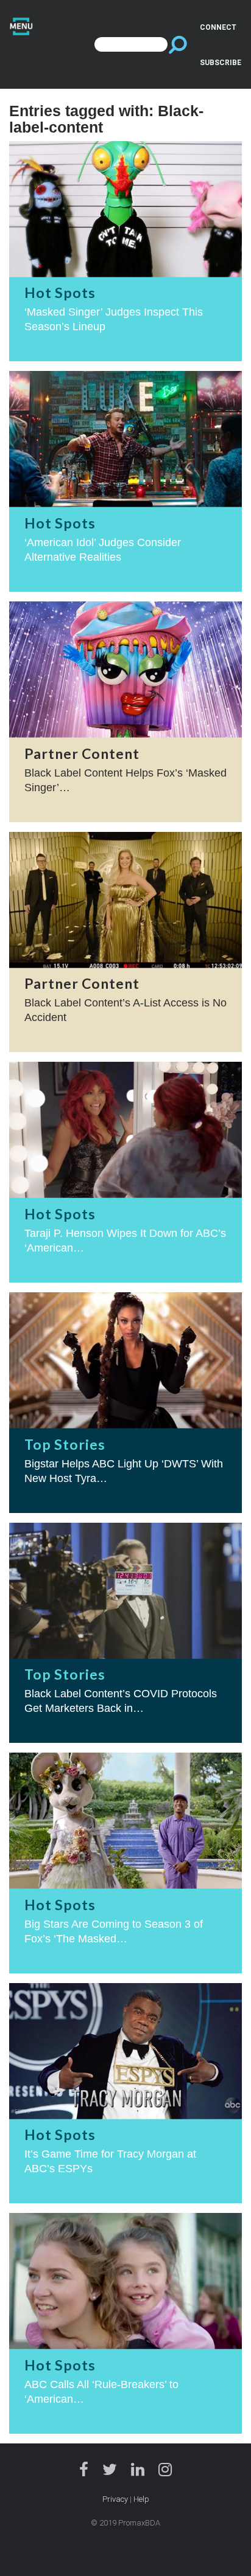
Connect (218, 27)
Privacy (115, 2499)
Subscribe (221, 63)
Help (141, 2499)
